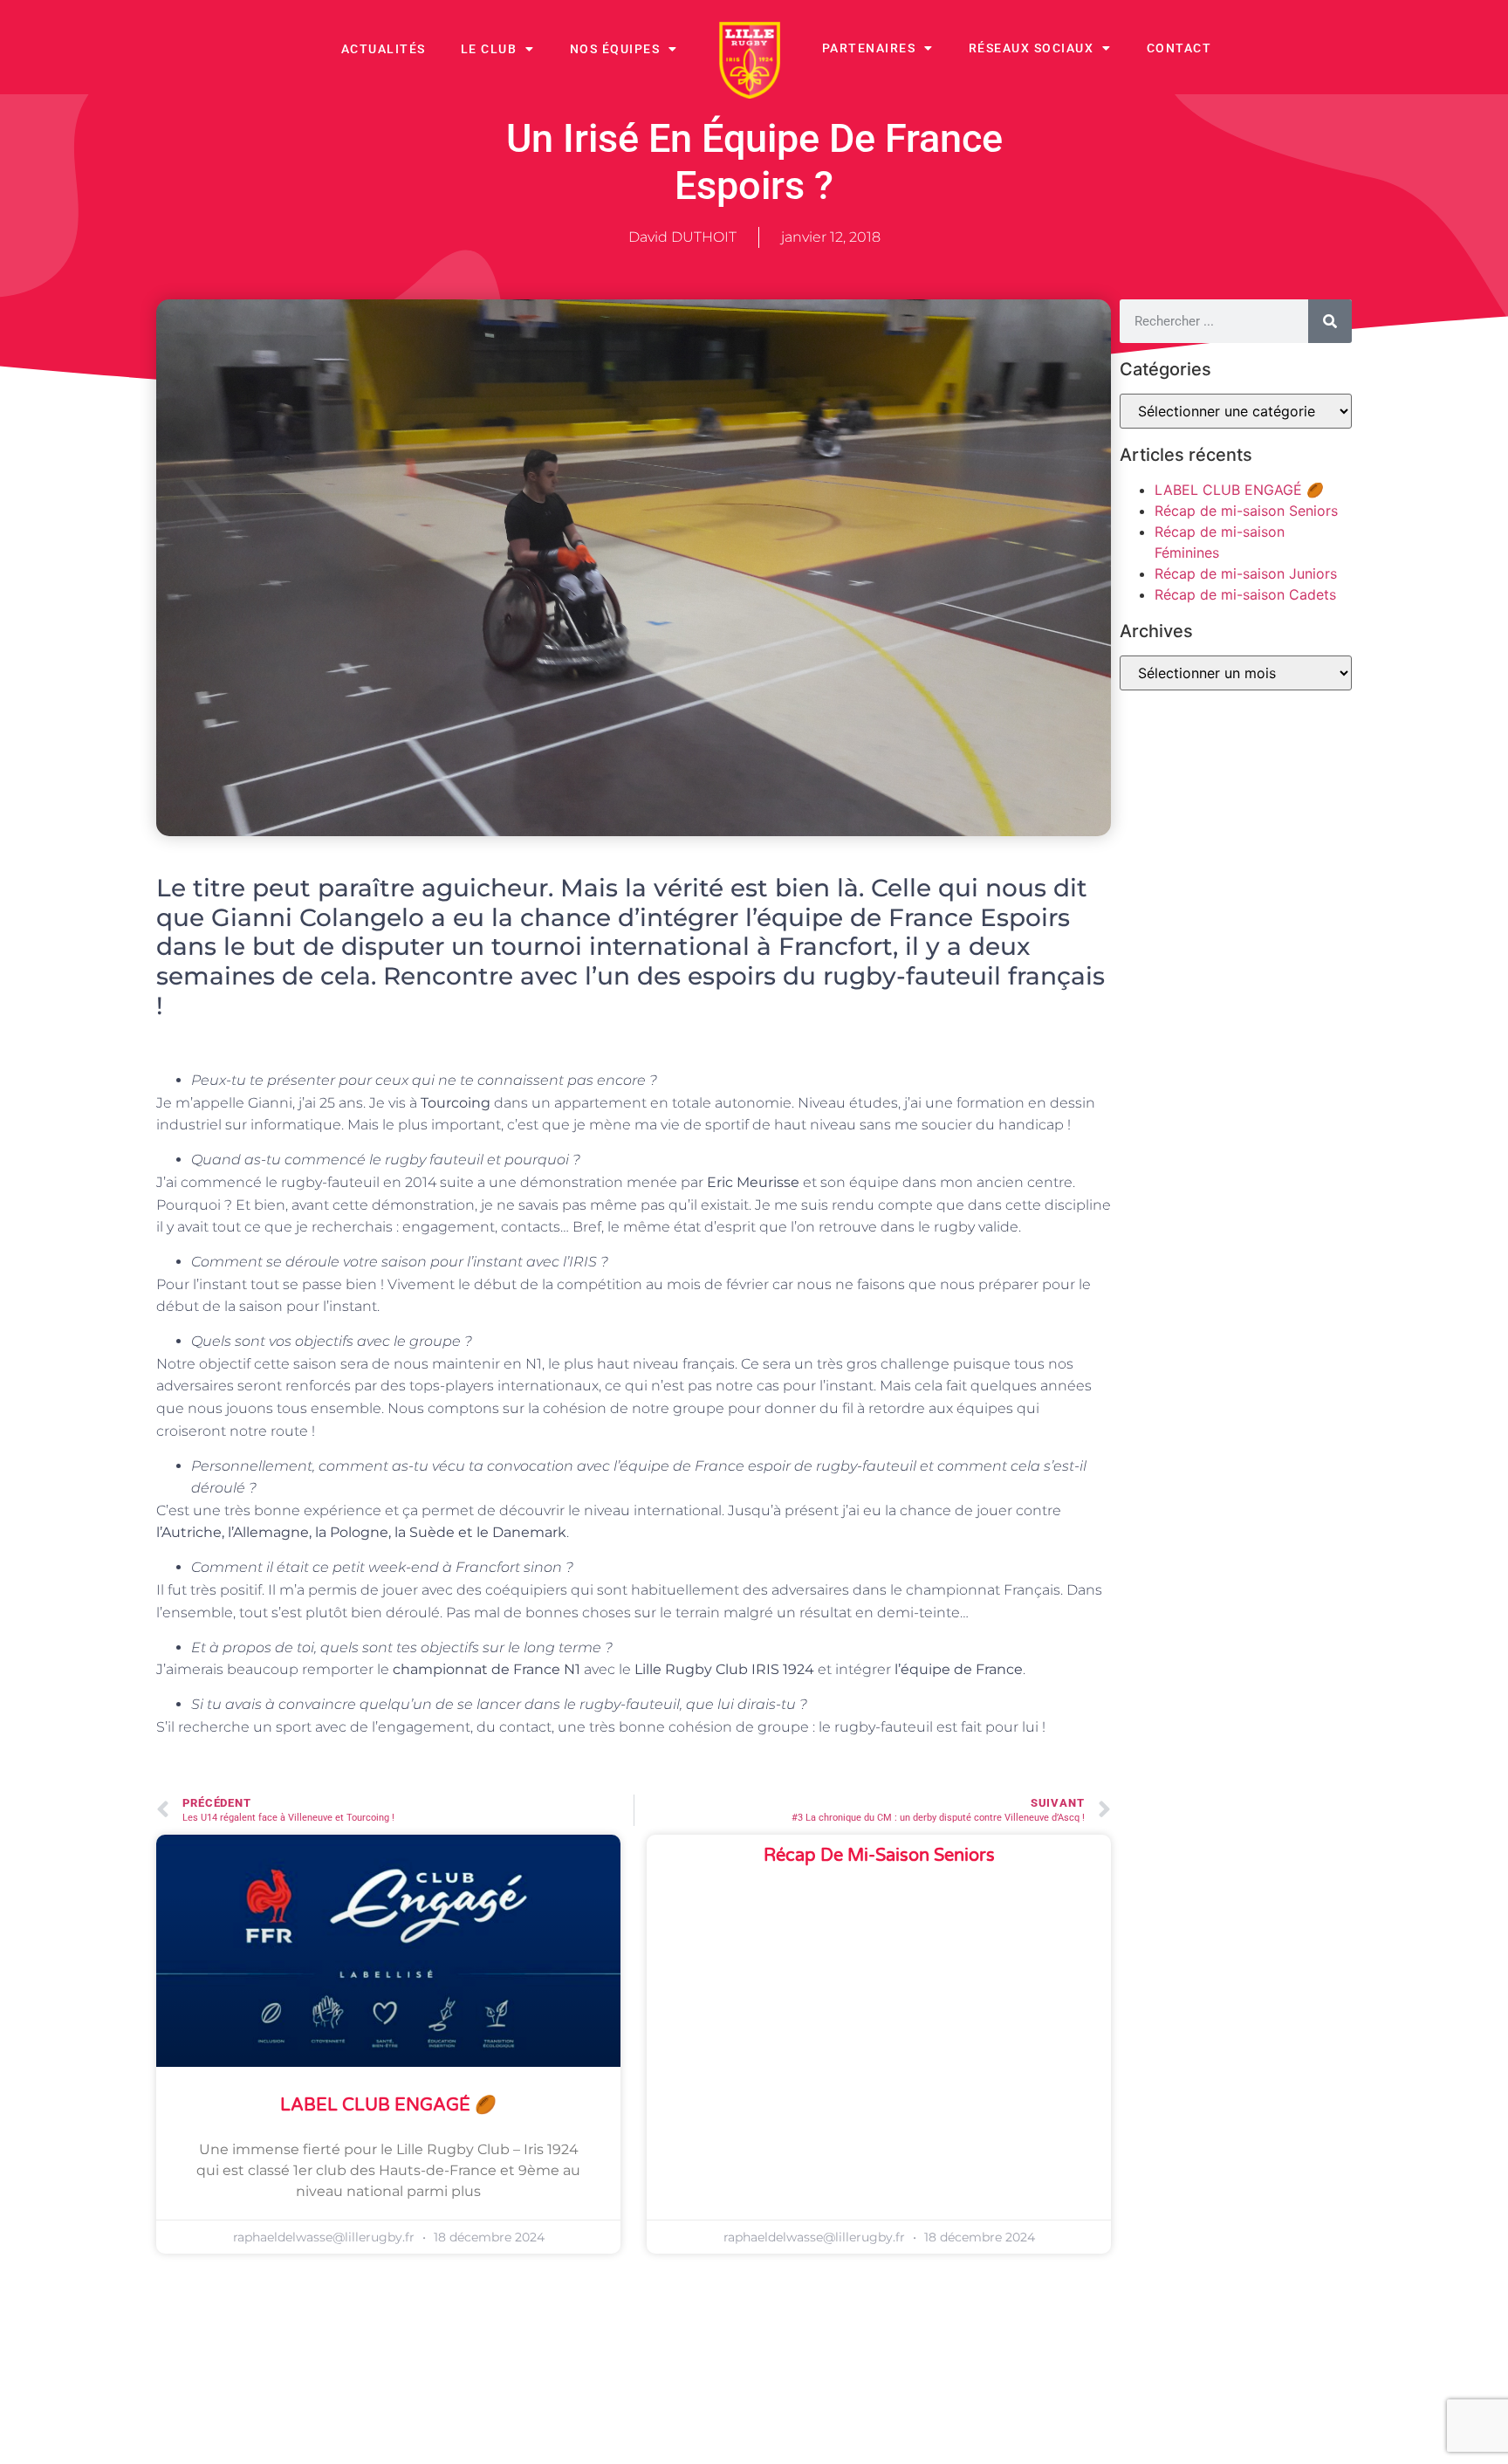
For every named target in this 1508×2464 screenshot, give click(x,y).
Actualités (384, 49)
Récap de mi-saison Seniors (879, 1856)
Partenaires (869, 48)
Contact (1179, 48)
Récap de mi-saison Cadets (1245, 594)
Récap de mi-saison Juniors (1246, 573)
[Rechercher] (1330, 321)
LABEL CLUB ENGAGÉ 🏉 (388, 2105)
